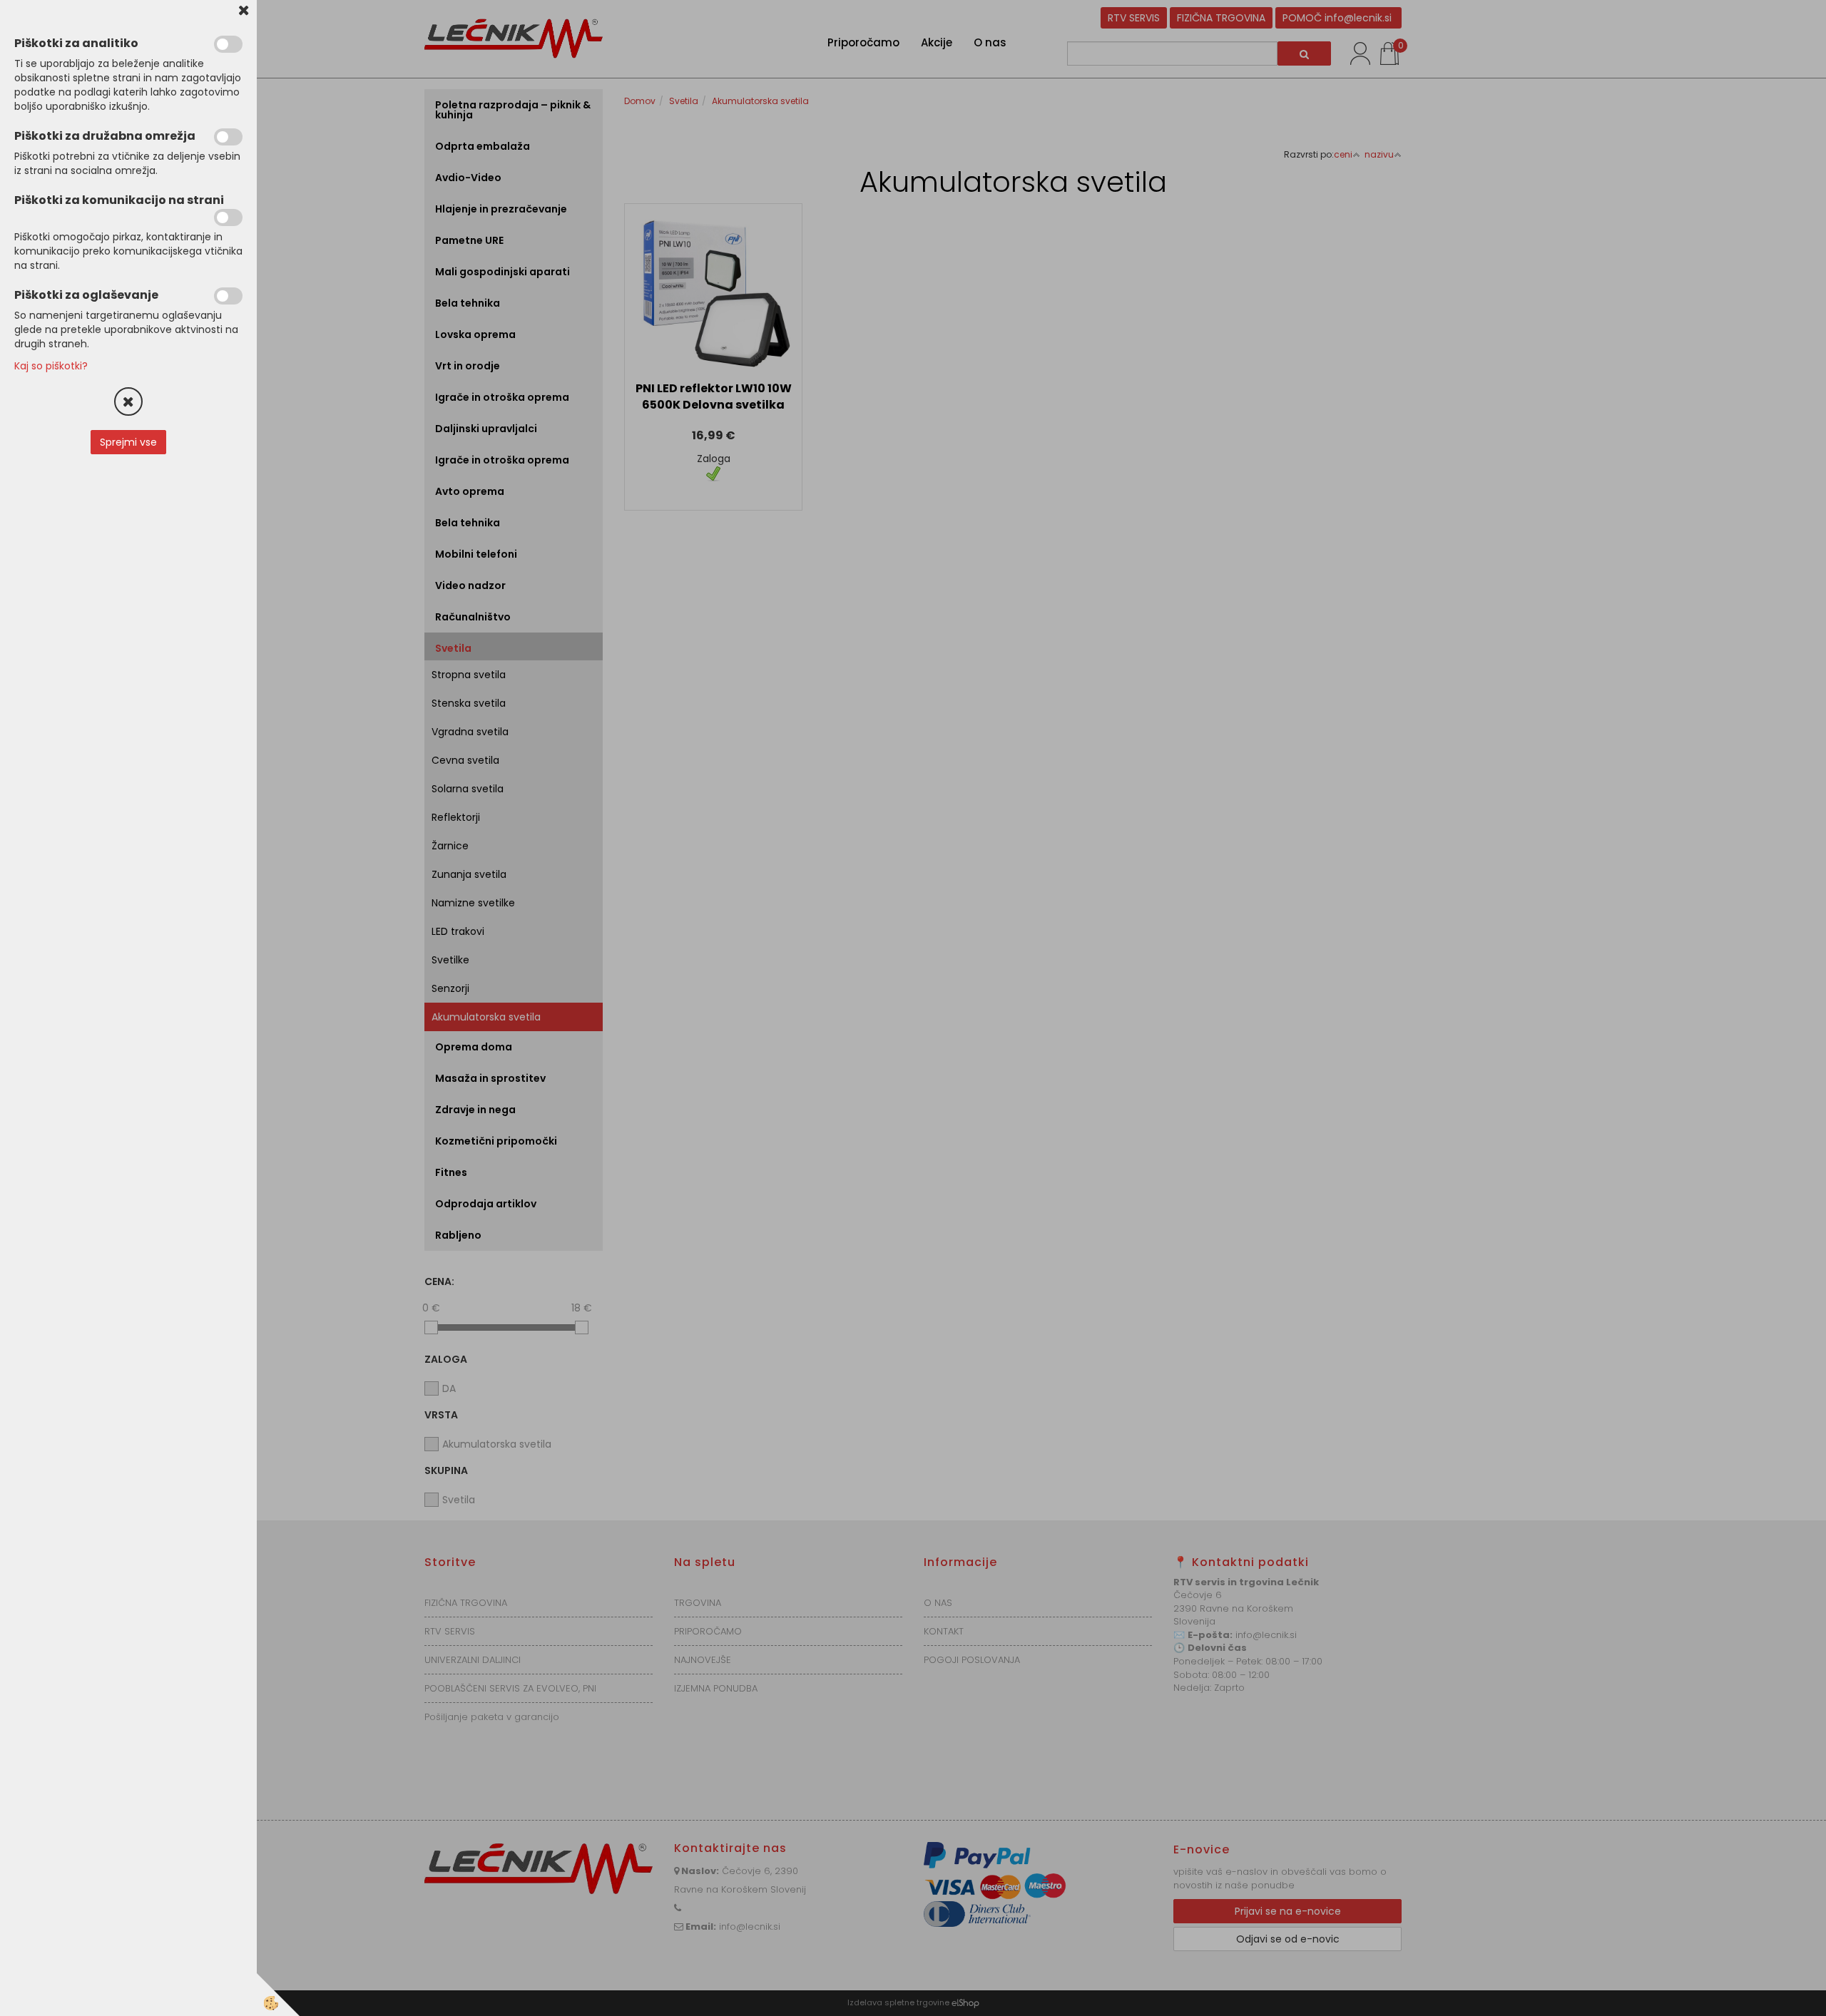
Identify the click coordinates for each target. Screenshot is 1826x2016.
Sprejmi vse (128, 442)
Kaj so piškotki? (51, 366)
